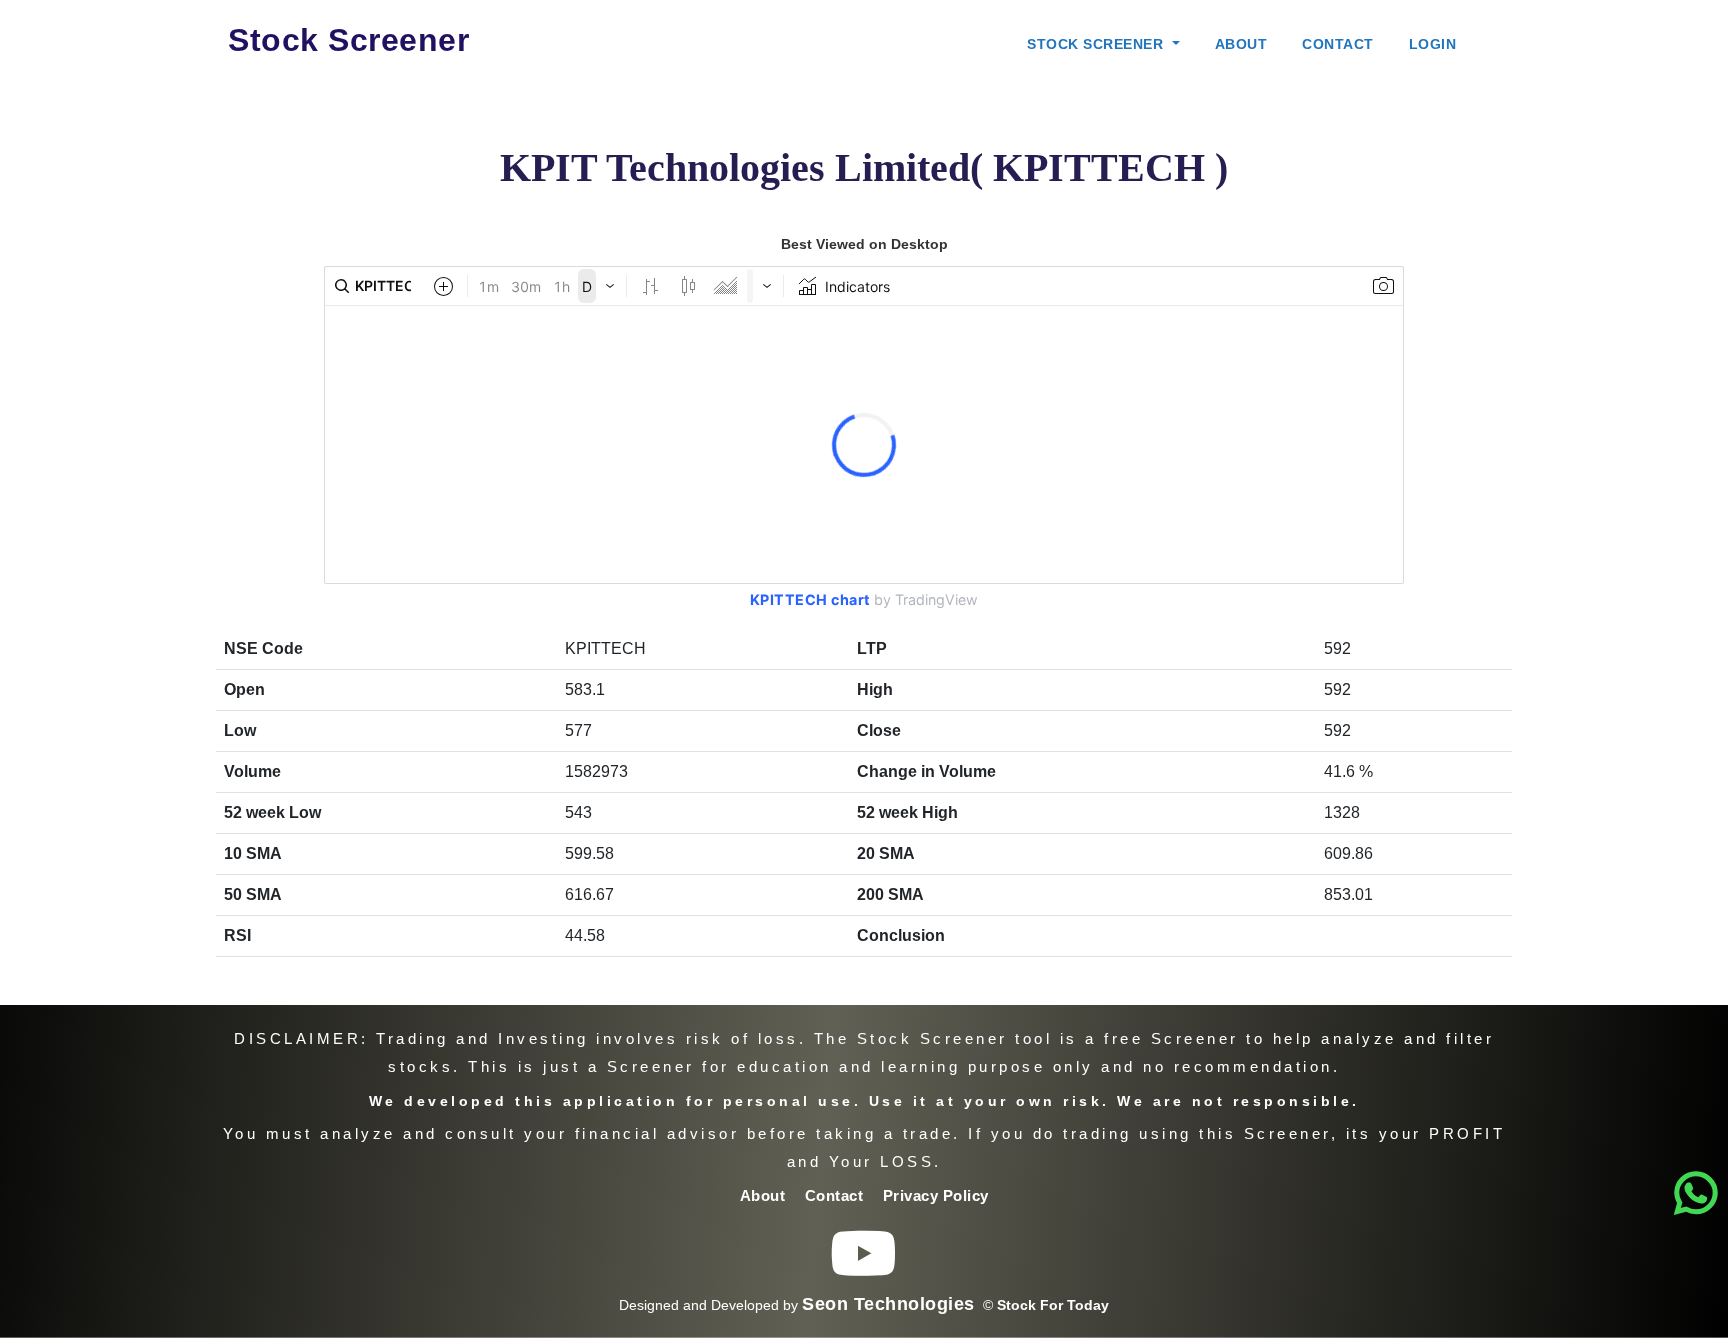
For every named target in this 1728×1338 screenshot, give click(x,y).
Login (1433, 44)
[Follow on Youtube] (864, 1268)
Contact (1338, 44)
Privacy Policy (936, 1195)
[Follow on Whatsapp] (1696, 1193)
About (1241, 44)
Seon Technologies (888, 1304)
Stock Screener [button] (1097, 44)
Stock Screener (348, 40)
